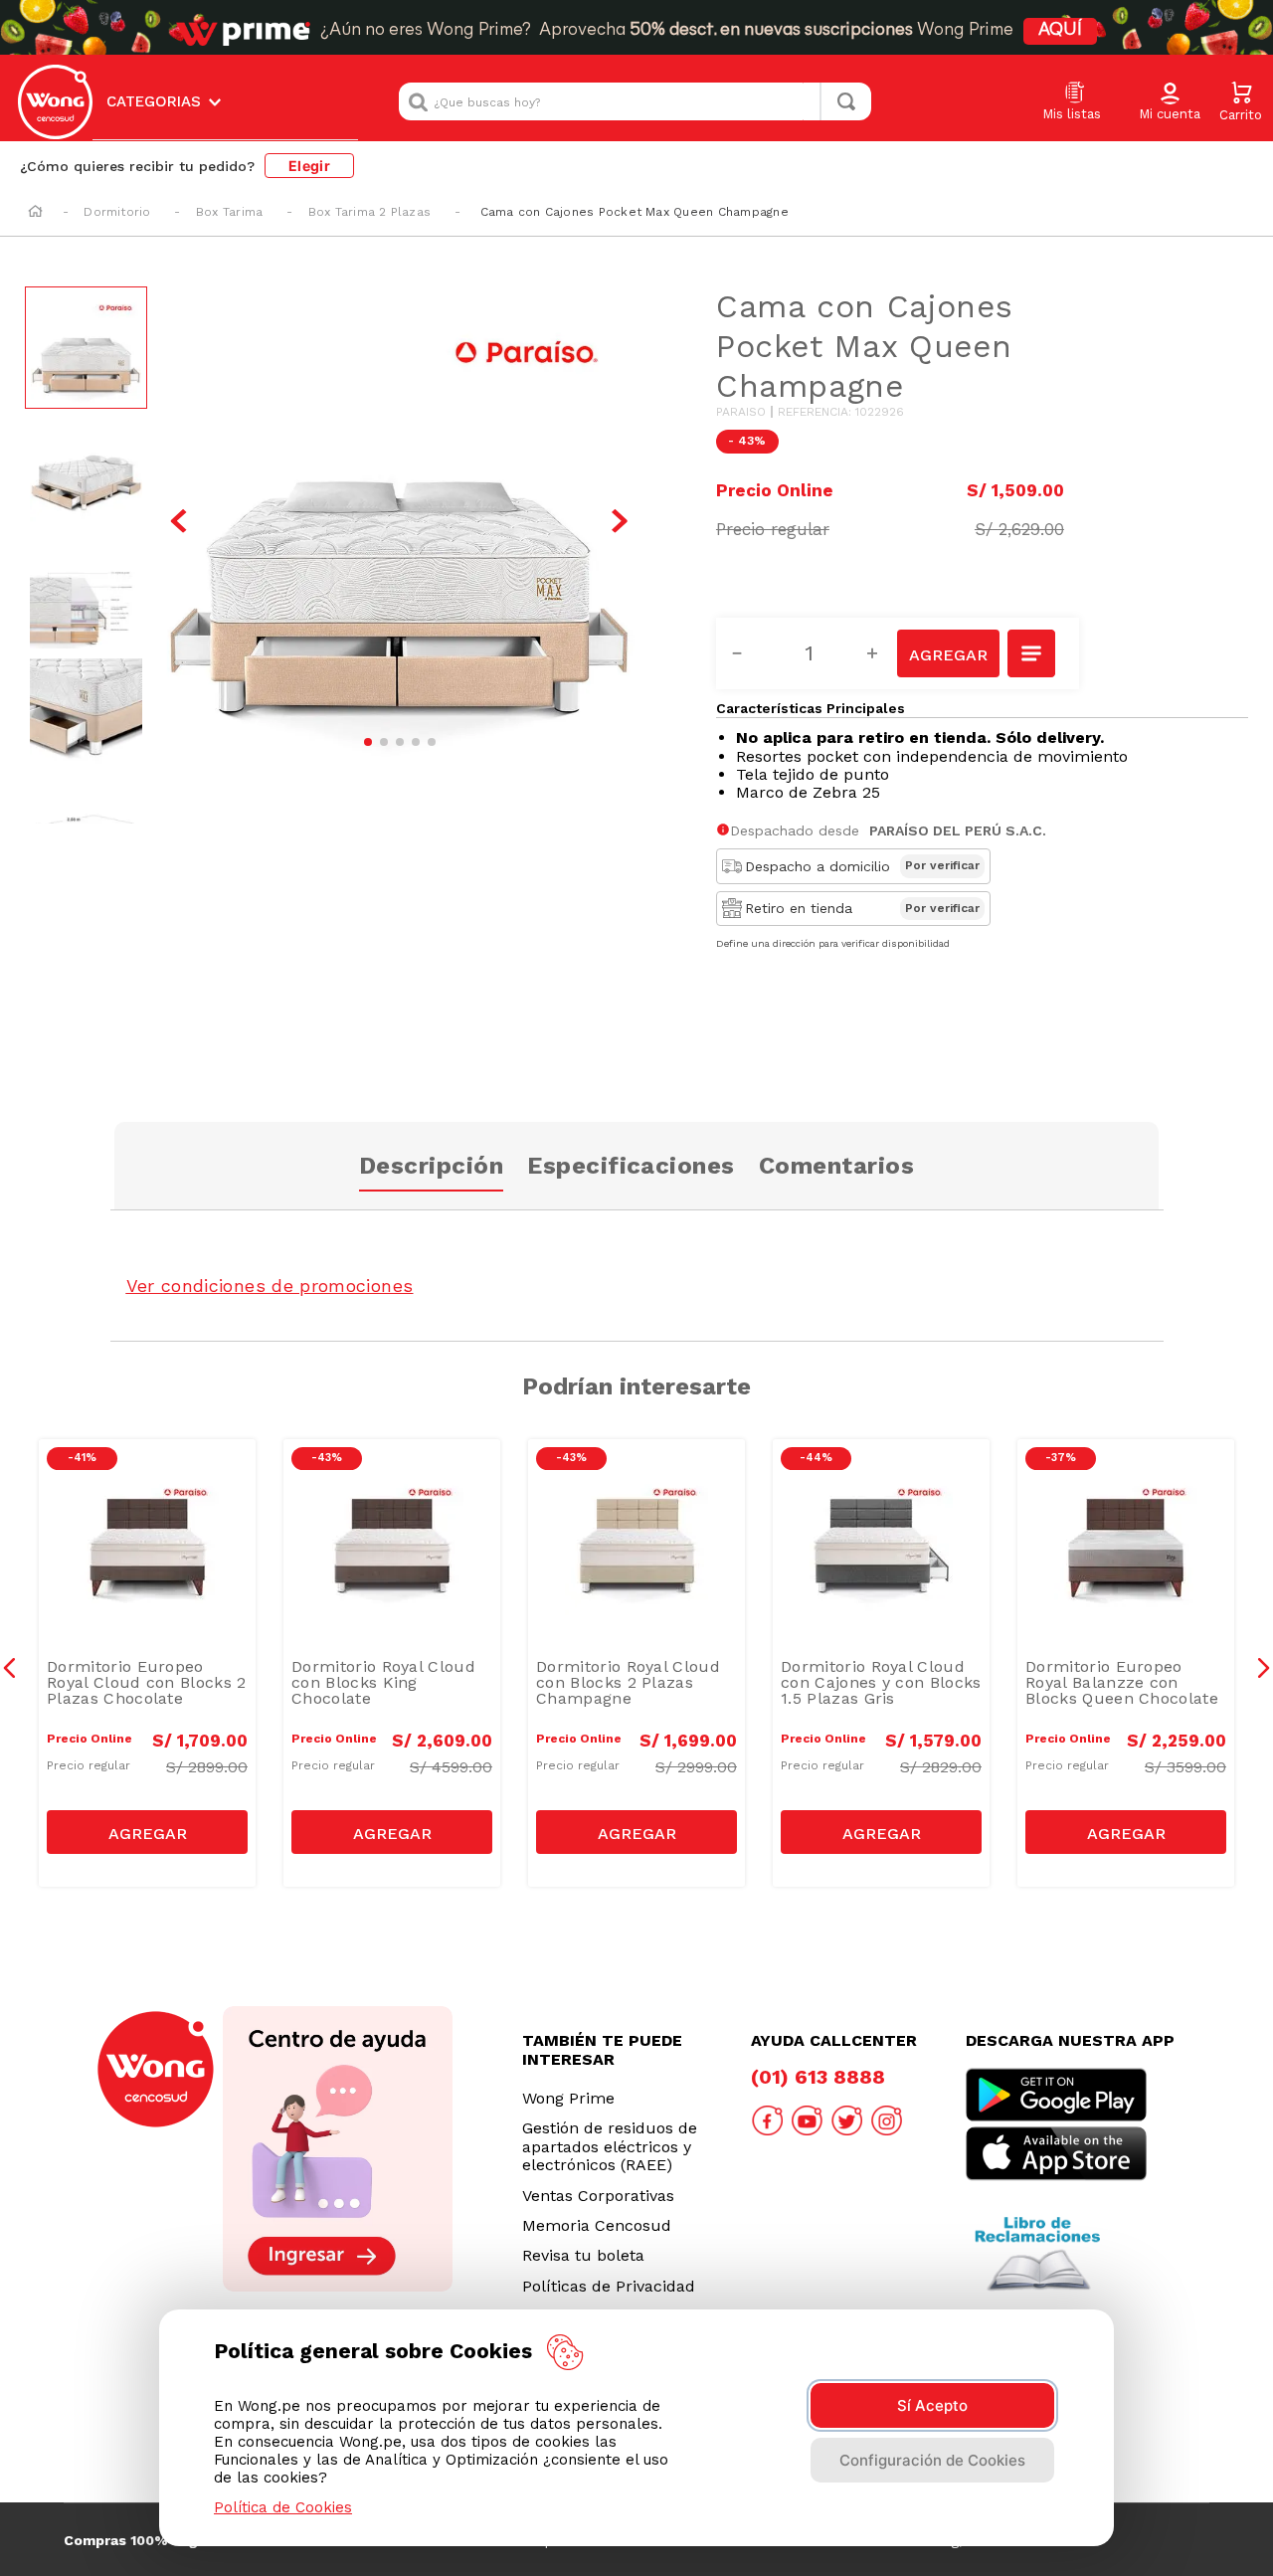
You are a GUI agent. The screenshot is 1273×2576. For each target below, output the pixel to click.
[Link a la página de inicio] (35, 213)
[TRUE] (147, 1832)
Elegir (309, 166)
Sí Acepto (932, 2405)
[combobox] (635, 101)
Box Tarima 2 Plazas (370, 212)
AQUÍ (1060, 31)
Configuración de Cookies (932, 2460)
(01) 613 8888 (818, 2077)
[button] (1170, 102)
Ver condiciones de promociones (270, 1286)
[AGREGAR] (948, 653)
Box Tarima (229, 212)
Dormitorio (117, 212)
